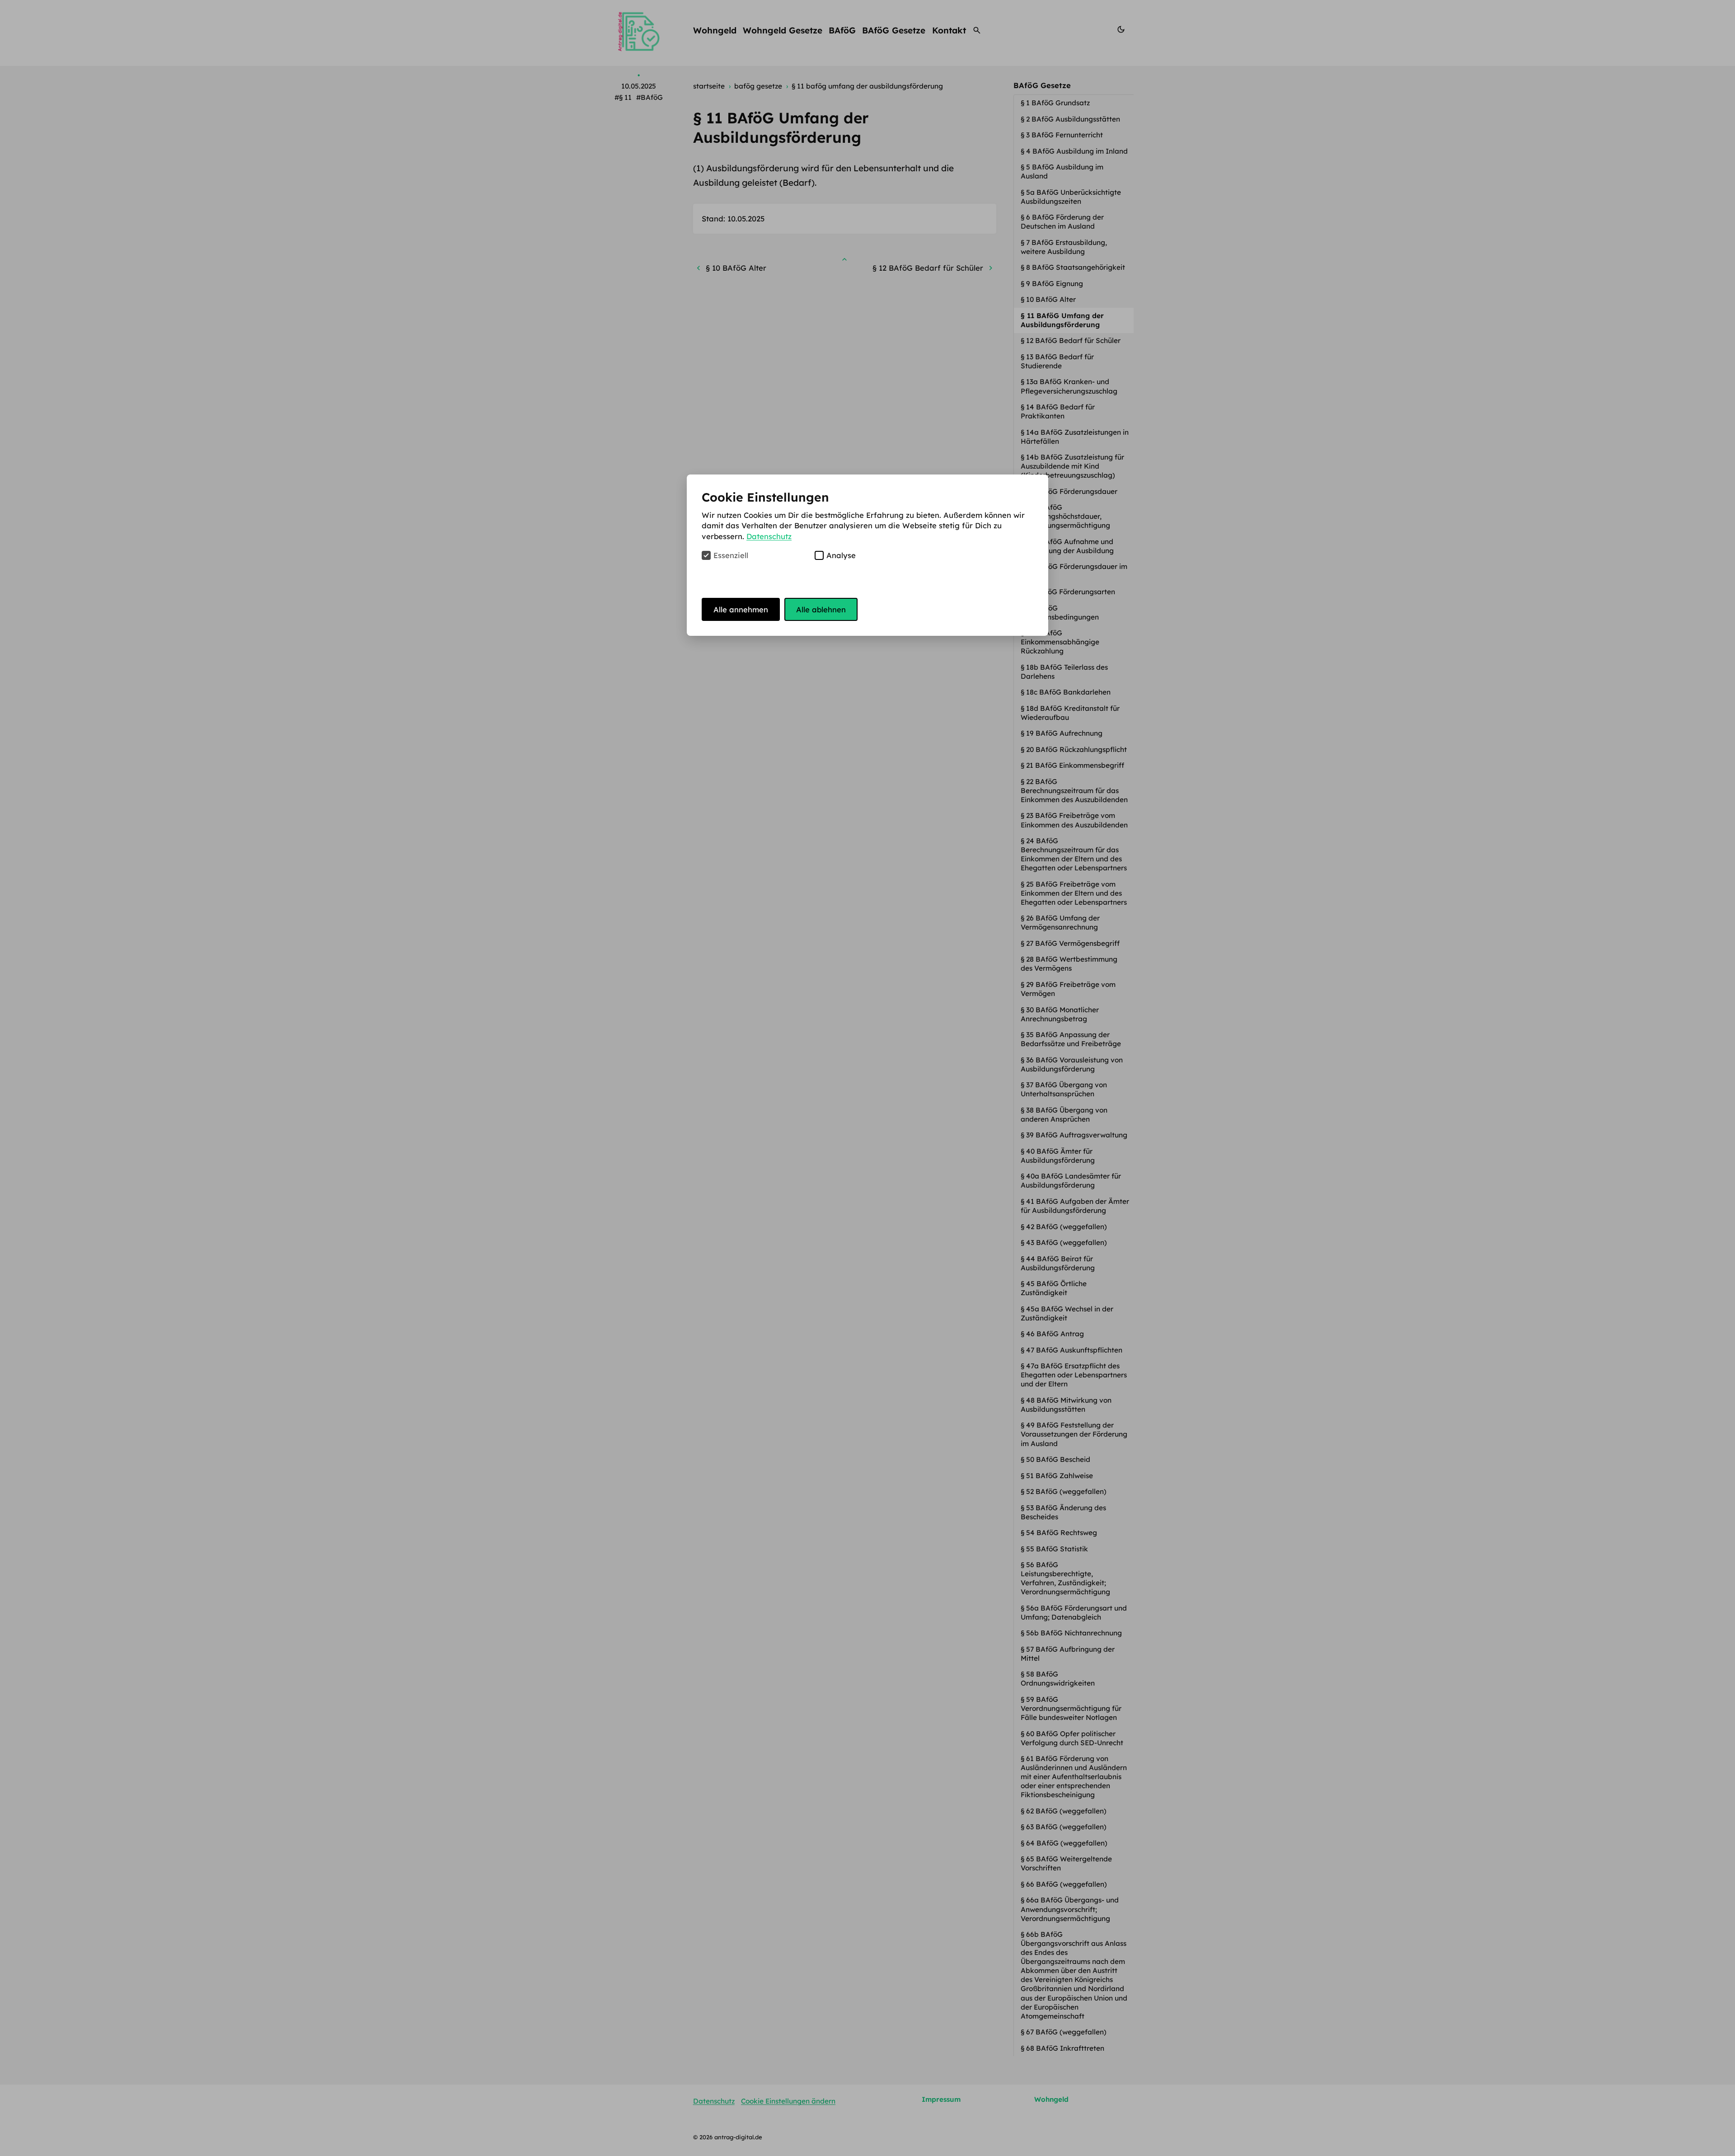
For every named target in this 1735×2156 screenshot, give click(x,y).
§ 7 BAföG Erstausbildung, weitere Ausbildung (1064, 247)
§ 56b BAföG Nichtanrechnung (1072, 1633)
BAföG (842, 30)
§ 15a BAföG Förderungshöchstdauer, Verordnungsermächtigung (1066, 516)
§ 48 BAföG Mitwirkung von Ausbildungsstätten (1066, 1405)
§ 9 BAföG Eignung (1053, 284)
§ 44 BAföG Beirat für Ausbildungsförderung (1059, 1263)
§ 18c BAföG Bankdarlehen (1067, 692)
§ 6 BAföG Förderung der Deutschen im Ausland (1062, 222)
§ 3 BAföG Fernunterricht (1063, 135)
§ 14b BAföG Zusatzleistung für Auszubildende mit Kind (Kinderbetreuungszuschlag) (1072, 466)
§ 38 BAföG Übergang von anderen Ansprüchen (1064, 1115)
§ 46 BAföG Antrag (1053, 1334)
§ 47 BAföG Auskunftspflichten (1072, 1350)
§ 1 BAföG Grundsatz (1056, 103)
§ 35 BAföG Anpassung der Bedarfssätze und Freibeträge (1072, 1039)
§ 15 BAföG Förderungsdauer (1070, 491)
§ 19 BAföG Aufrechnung (1062, 733)
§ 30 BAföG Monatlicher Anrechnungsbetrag (1060, 1014)
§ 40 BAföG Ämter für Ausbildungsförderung (1059, 1156)
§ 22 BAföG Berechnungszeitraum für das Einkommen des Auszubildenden (1075, 791)
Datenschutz (714, 2101)
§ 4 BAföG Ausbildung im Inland (1075, 151)
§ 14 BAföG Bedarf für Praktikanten (1058, 411)
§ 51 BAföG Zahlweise (1058, 1476)
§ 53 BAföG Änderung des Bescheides (1063, 1512)
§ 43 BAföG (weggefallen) (1065, 1242)
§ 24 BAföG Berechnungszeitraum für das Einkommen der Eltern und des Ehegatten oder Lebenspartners (1075, 854)
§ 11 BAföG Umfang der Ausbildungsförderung (1062, 320)
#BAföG (649, 97)
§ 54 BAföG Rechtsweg (1060, 1533)
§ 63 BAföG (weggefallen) (1064, 1827)
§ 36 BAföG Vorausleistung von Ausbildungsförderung (1072, 1064)
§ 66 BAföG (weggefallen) (1065, 1884)
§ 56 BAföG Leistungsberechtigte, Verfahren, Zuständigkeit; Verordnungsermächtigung (1066, 1578)
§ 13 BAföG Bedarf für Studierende (1057, 361)
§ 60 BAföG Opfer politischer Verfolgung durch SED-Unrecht (1073, 1738)
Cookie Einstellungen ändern (788, 2101)
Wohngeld (715, 30)
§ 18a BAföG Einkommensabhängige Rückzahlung (1060, 642)
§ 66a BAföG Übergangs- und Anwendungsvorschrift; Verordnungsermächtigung (1070, 1909)
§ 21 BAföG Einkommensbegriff (1073, 765)
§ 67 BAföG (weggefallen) (1064, 2032)
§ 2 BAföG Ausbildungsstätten (1071, 119)
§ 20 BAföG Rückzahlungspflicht (1075, 749)
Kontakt (949, 30)
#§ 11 (623, 97)
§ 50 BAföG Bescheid (1056, 1459)
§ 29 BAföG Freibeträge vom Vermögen (1068, 989)
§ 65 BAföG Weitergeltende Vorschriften (1066, 1863)
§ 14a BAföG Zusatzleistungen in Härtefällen (1075, 437)
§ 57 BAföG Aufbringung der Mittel (1068, 1654)
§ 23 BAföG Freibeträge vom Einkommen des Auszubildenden (1075, 820)
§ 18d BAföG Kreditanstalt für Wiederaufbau (1070, 713)
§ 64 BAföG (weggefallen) (1065, 1843)
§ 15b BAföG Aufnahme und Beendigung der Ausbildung (1068, 546)
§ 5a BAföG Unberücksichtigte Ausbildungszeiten (1071, 197)
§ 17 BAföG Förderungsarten (1069, 592)
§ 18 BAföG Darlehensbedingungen (1061, 613)
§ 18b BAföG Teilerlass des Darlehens (1064, 672)
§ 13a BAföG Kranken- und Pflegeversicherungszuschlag (1070, 386)
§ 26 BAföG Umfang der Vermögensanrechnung (1060, 923)
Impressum (941, 2099)
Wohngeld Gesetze (783, 30)
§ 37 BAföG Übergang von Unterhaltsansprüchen (1064, 1089)
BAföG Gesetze (894, 30)
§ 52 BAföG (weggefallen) (1064, 1491)
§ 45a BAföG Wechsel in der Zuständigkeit (1067, 1313)
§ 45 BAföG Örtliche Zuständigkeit (1054, 1288)
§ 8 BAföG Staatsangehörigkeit (1074, 267)
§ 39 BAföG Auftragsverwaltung (1075, 1135)
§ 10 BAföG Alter (1049, 299)
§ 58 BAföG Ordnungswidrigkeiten (1059, 1679)
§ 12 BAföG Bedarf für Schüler (1071, 341)
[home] (638, 30)
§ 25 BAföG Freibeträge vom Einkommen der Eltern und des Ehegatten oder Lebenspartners (1075, 893)
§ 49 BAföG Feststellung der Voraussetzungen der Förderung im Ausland (1074, 1434)
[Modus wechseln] (1121, 30)
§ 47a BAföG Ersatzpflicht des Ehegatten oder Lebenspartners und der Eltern (1074, 1375)
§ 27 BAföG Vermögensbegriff (1071, 943)
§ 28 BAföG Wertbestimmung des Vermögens (1069, 964)
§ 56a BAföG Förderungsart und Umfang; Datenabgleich (1074, 1613)
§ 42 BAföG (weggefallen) (1065, 1227)
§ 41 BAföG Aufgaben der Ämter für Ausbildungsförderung (1075, 1206)
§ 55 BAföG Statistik (1055, 1549)
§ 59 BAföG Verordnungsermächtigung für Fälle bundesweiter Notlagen (1071, 1708)
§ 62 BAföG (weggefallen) (1064, 1811)
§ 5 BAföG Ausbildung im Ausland (1062, 171)
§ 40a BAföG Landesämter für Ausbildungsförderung (1071, 1181)
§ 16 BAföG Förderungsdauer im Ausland (1074, 571)
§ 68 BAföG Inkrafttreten (1063, 2048)
